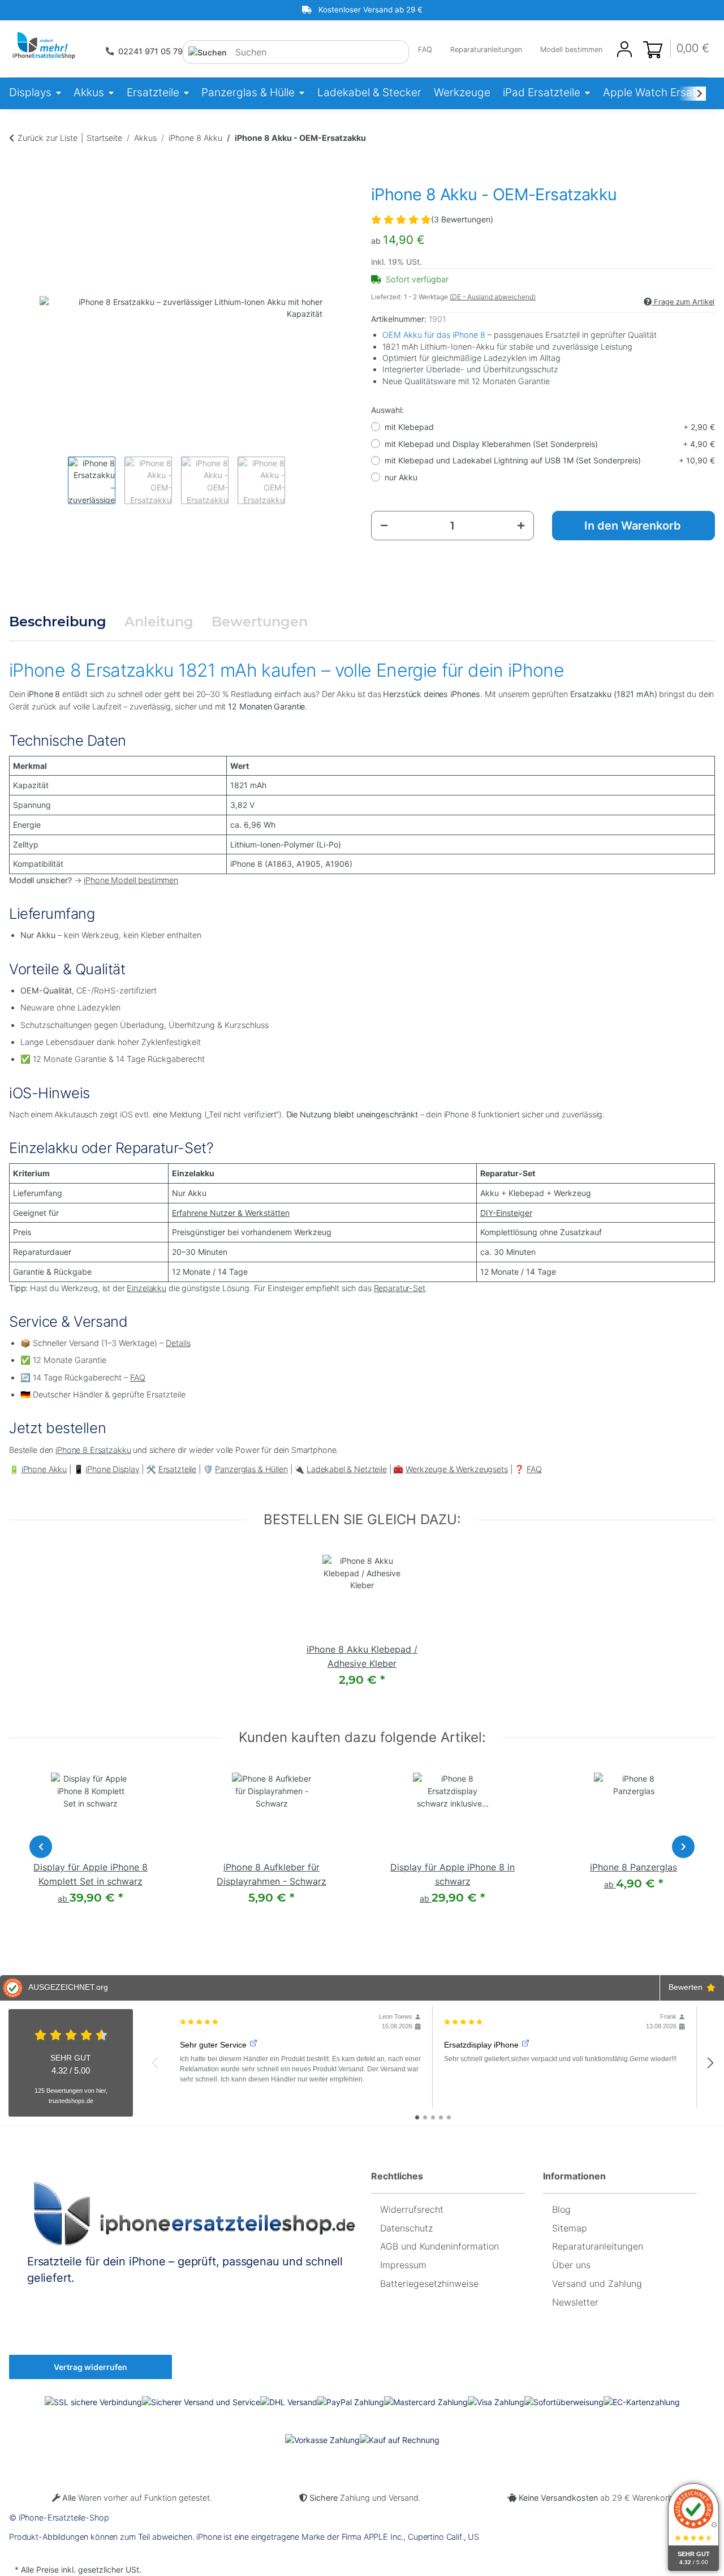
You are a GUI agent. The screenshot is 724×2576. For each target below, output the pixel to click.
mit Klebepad (550, 427)
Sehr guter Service (213, 2045)
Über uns (571, 2265)
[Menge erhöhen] (521, 526)
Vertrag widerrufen (90, 2367)
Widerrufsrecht (412, 2209)
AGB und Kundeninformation (439, 2246)
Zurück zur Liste (48, 138)
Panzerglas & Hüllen (251, 1469)
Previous (41, 1847)
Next (683, 1847)
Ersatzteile (177, 1469)
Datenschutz (406, 2228)
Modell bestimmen (571, 50)
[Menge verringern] (384, 526)
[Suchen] (208, 52)
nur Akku (401, 477)
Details (178, 1343)
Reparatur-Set (400, 1288)
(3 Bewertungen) (462, 219)
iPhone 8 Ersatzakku (93, 1450)
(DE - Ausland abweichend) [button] (493, 297)
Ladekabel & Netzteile (347, 1469)
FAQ (425, 50)
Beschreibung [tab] (58, 622)
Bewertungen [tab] (260, 622)
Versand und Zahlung (597, 2283)
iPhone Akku (44, 1469)
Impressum (403, 2265)
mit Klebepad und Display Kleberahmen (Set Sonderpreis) (550, 444)
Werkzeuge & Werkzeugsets (457, 1469)
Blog (561, 2209)
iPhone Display (112, 1469)
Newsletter (575, 2302)
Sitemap (570, 2228)
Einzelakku (146, 1288)
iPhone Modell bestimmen (131, 880)
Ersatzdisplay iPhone (481, 2045)
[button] (624, 50)
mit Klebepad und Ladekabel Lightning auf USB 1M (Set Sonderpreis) (550, 460)
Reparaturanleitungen (486, 50)
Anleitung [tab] (159, 622)
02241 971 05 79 (150, 51)
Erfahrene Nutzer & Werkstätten (231, 1213)
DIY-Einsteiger (506, 1213)
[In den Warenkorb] (18, 161)
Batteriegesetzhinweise (429, 2283)
